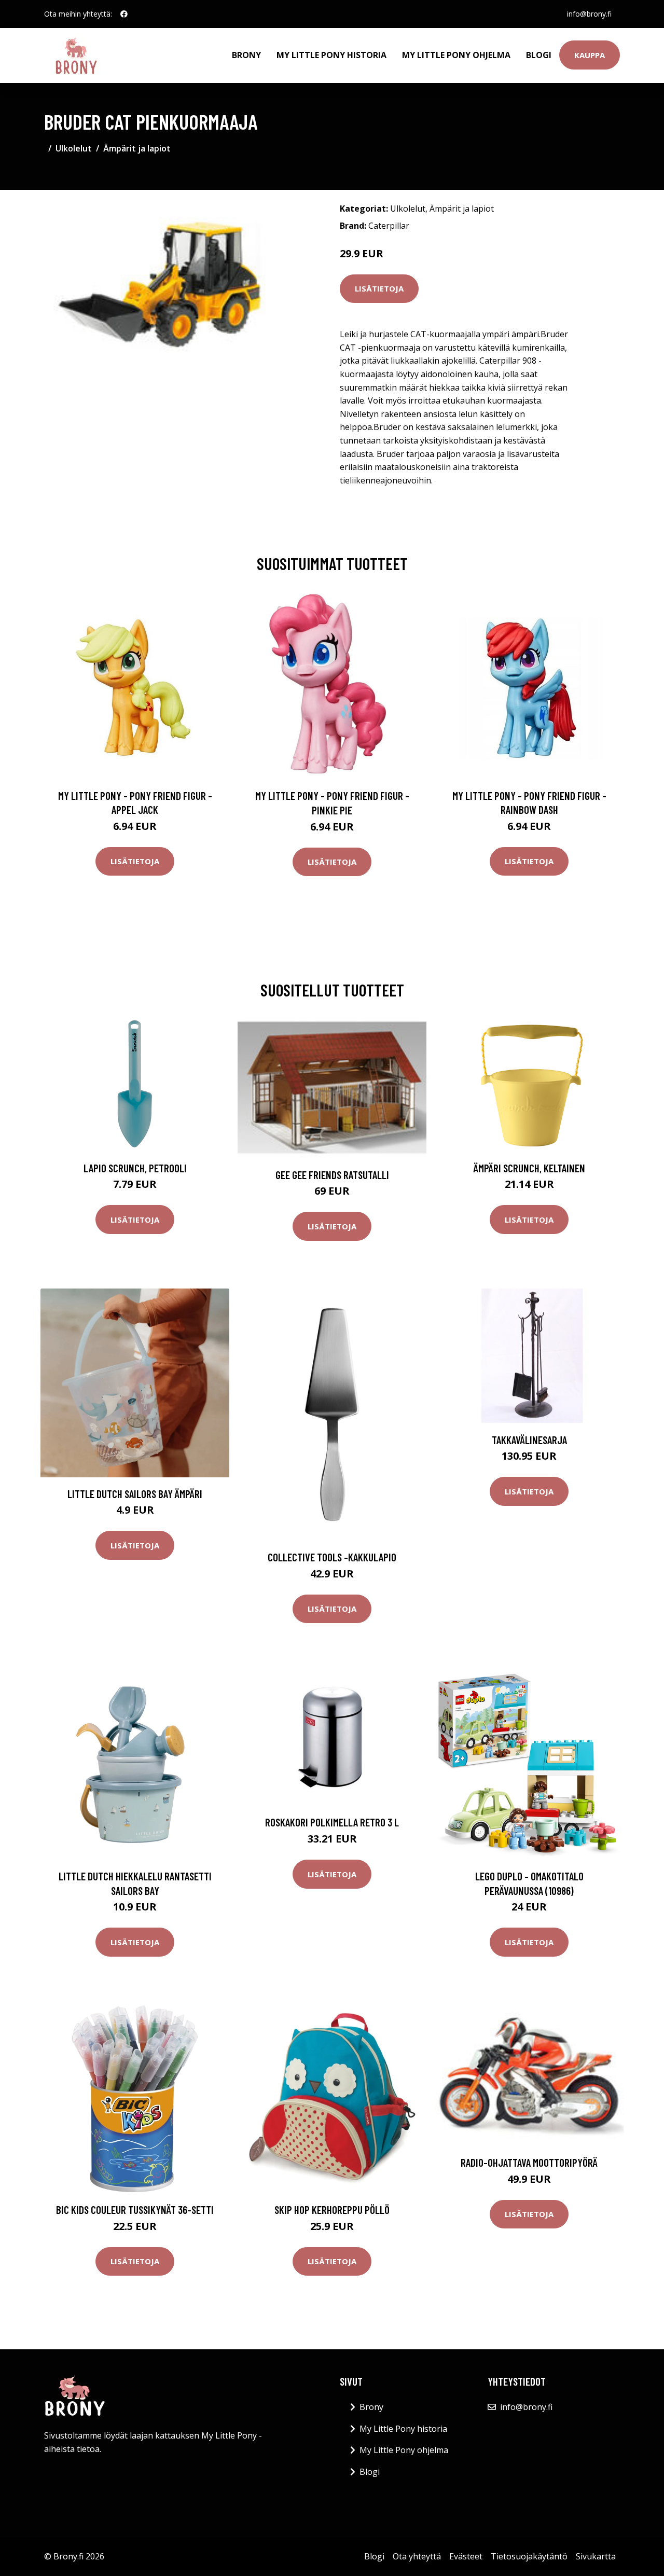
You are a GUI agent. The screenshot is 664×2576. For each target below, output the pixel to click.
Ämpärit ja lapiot (137, 148)
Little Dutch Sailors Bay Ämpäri (135, 1494)
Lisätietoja (379, 288)
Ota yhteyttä (417, 2556)
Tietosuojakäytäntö (529, 2556)
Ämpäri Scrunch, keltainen (529, 1168)
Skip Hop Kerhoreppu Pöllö (332, 2210)
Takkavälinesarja (529, 1440)
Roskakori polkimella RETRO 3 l (332, 1822)
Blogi (539, 55)
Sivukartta (596, 2556)
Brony (246, 55)
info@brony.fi (589, 14)
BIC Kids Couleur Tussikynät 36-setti (135, 2210)
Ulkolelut (74, 148)
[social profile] (124, 14)
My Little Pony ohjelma (456, 55)
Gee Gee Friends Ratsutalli (332, 1175)
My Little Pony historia (331, 55)
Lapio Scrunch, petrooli (135, 1168)
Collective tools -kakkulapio (332, 1557)
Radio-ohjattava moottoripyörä (529, 2162)
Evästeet (466, 2556)
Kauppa (590, 55)
